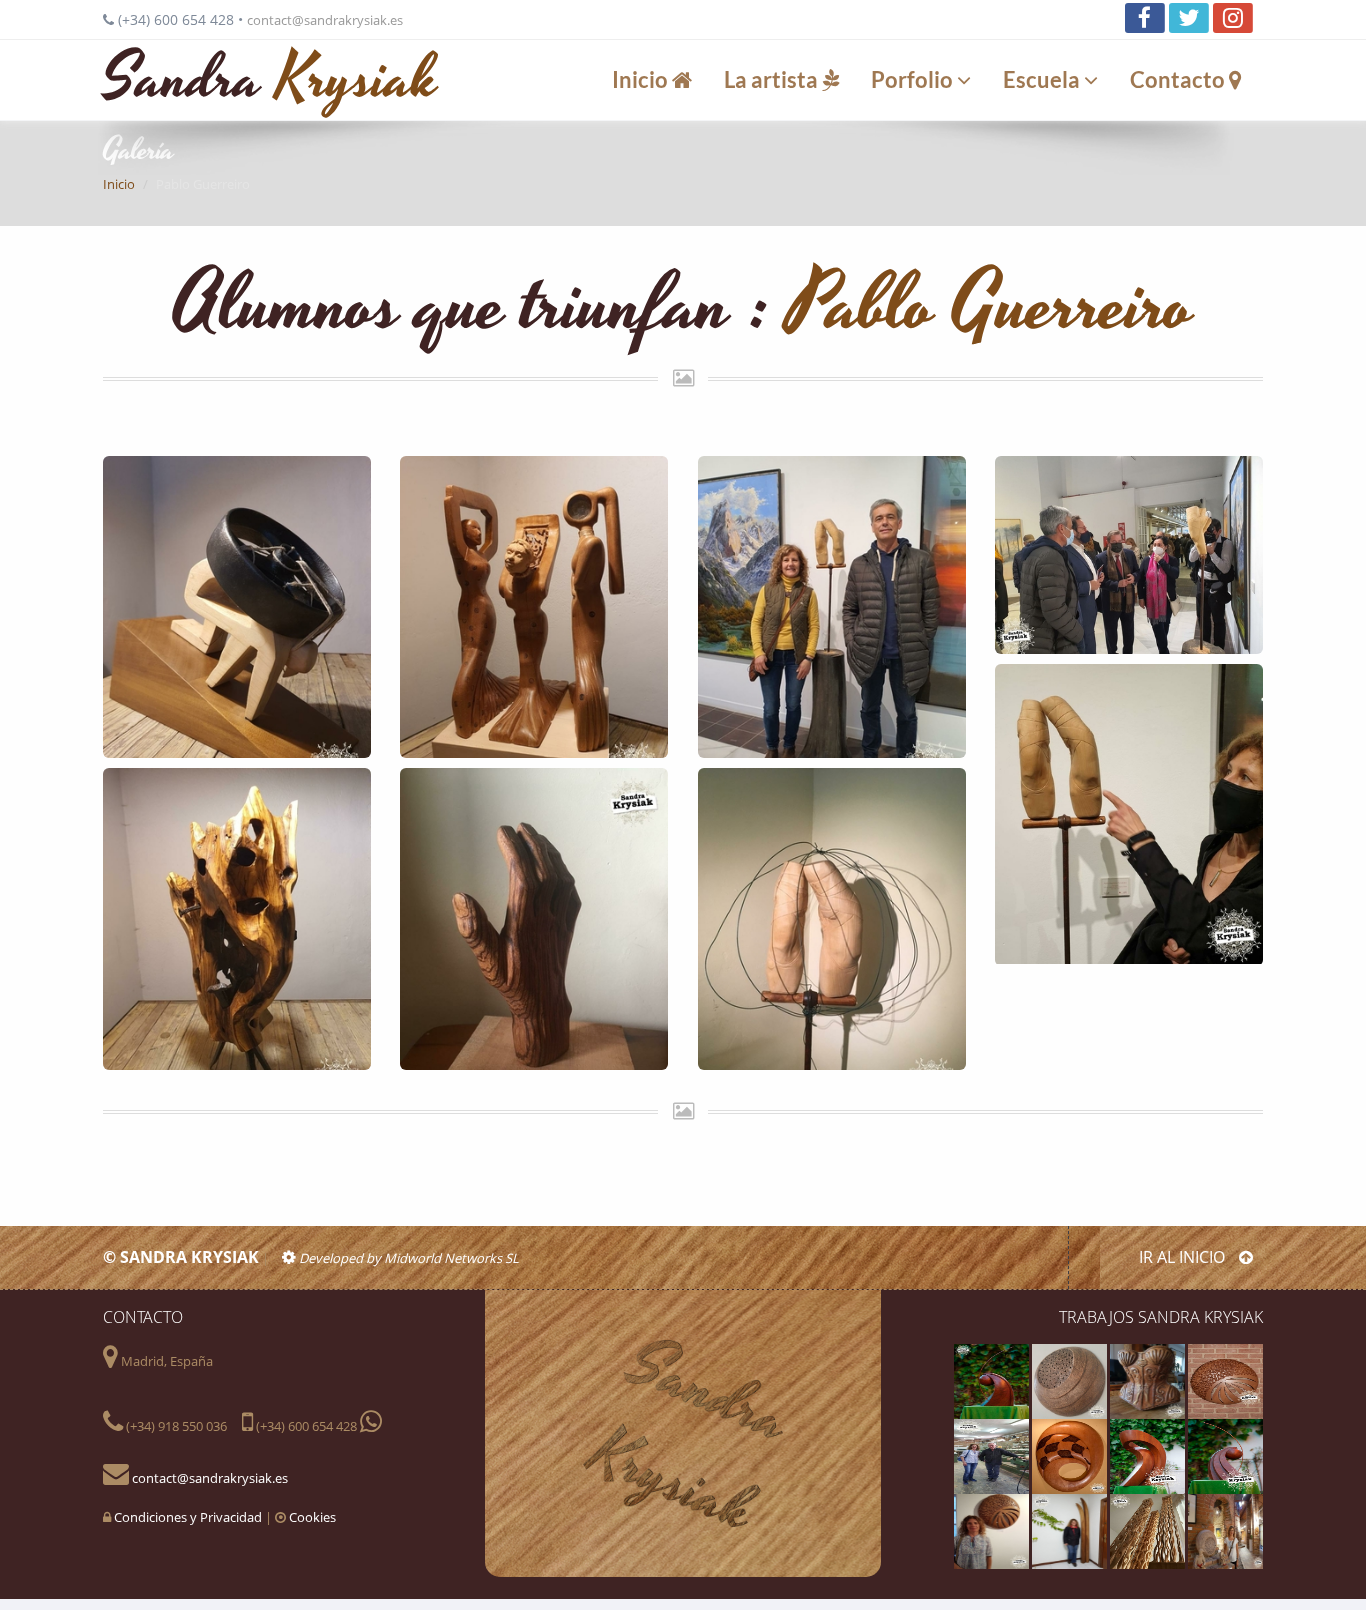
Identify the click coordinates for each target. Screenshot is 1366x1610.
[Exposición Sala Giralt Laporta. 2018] (1225, 1530)
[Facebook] (1145, 18)
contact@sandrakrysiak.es (325, 20)
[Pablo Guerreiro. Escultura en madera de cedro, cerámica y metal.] (534, 607)
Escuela (1043, 79)
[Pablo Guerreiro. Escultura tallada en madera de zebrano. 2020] (534, 919)
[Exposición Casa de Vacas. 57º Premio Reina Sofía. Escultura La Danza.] (1129, 555)
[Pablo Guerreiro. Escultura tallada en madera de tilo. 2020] (832, 919)
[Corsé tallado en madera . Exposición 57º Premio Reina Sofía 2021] (1149, 1380)
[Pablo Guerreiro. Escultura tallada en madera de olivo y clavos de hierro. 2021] (237, 919)
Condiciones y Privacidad (188, 1517)
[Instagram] (1233, 18)
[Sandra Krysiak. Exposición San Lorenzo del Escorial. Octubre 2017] (993, 1530)
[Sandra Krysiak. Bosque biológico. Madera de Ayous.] (1149, 1530)
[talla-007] (1071, 1455)
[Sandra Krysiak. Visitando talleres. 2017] (993, 1455)
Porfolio (914, 79)
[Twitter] (1189, 18)
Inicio (642, 79)
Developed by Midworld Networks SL (407, 1258)
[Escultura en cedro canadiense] (1225, 1380)
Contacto (1179, 79)
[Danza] (1149, 1455)
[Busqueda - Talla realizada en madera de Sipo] (1225, 1455)
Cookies (312, 1517)
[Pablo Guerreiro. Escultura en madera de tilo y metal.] (237, 607)
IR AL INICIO (1184, 1257)
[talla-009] (993, 1380)
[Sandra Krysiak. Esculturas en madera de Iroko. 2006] (1071, 1530)
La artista (773, 79)
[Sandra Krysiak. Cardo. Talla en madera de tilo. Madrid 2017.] (1071, 1380)
